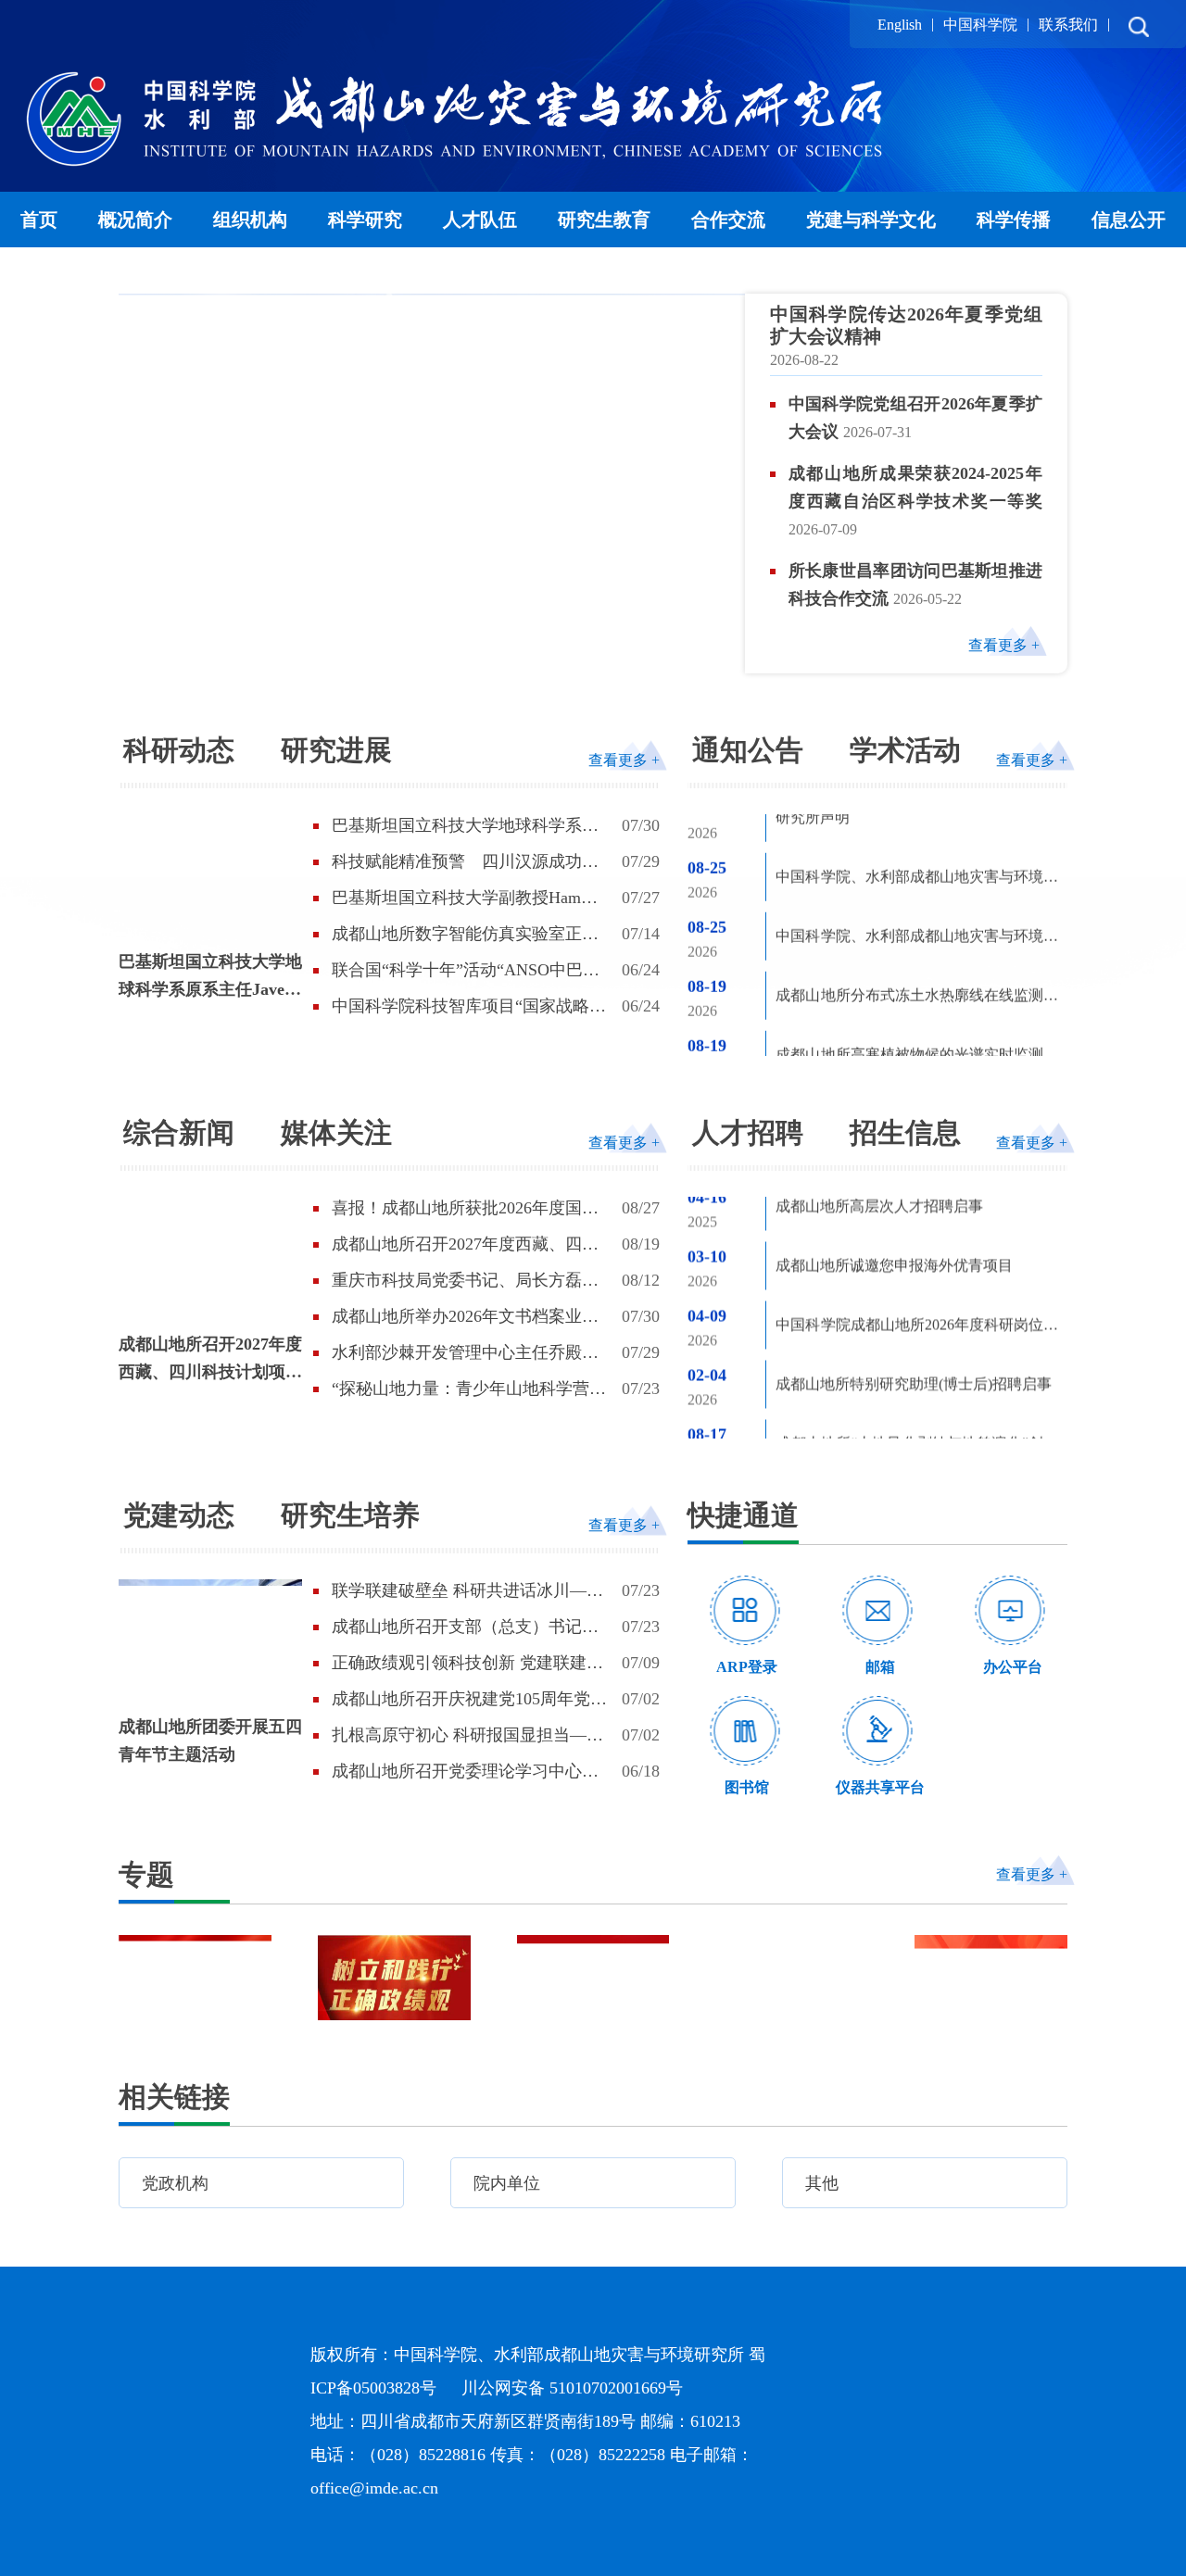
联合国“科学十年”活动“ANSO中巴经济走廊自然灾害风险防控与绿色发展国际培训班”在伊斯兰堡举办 (466, 971)
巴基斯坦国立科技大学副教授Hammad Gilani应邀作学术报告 (471, 898)
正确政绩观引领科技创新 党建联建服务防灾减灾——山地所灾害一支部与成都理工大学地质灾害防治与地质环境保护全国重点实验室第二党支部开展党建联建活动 (467, 1664)
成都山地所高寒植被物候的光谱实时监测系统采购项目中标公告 (917, 985)
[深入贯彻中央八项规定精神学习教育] (792, 1978)
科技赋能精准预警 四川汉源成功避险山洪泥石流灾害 (465, 862)
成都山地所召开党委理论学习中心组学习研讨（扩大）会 (465, 1772)
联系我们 (1068, 25)
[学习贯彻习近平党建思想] (195, 1978)
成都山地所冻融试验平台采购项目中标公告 (916, 1041)
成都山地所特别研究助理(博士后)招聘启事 (914, 1333)
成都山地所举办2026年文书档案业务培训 (465, 1317)
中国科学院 (980, 25)
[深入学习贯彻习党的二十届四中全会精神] (593, 1978)
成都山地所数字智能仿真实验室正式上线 (465, 935)
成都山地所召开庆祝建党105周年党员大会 (469, 1700)
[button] (664, 655)
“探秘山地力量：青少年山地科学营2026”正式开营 (461, 1389)
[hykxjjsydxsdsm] (991, 1978)
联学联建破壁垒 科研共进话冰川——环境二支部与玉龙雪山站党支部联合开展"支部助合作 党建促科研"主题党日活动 (467, 1591)
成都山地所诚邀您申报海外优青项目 (894, 1215)
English (900, 25)
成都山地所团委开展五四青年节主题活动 (210, 1740)
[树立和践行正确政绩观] (394, 1978)
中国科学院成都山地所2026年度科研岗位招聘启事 (917, 1278)
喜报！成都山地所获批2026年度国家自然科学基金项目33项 (465, 1209)
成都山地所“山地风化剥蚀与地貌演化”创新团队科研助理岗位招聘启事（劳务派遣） (917, 1396)
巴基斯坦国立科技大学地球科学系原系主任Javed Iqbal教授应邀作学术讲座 (210, 978)
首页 (41, 219)
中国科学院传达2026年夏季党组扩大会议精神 (906, 325)
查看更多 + (1004, 645)
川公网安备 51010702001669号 (572, 2388)
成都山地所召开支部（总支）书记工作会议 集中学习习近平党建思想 (465, 1627)
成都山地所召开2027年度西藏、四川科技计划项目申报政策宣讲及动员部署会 (210, 1360)
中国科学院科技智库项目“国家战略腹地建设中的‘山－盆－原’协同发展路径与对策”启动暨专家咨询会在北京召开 (471, 1007)
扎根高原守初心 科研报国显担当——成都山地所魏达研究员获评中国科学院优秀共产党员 (467, 1736)
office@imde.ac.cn (374, 2488)
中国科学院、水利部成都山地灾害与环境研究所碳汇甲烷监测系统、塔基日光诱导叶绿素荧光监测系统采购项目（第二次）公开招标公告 (917, 867)
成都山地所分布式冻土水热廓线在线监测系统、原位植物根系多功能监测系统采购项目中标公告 (917, 926)
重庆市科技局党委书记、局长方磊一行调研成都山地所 (465, 1281)
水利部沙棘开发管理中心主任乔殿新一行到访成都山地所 (465, 1353)
